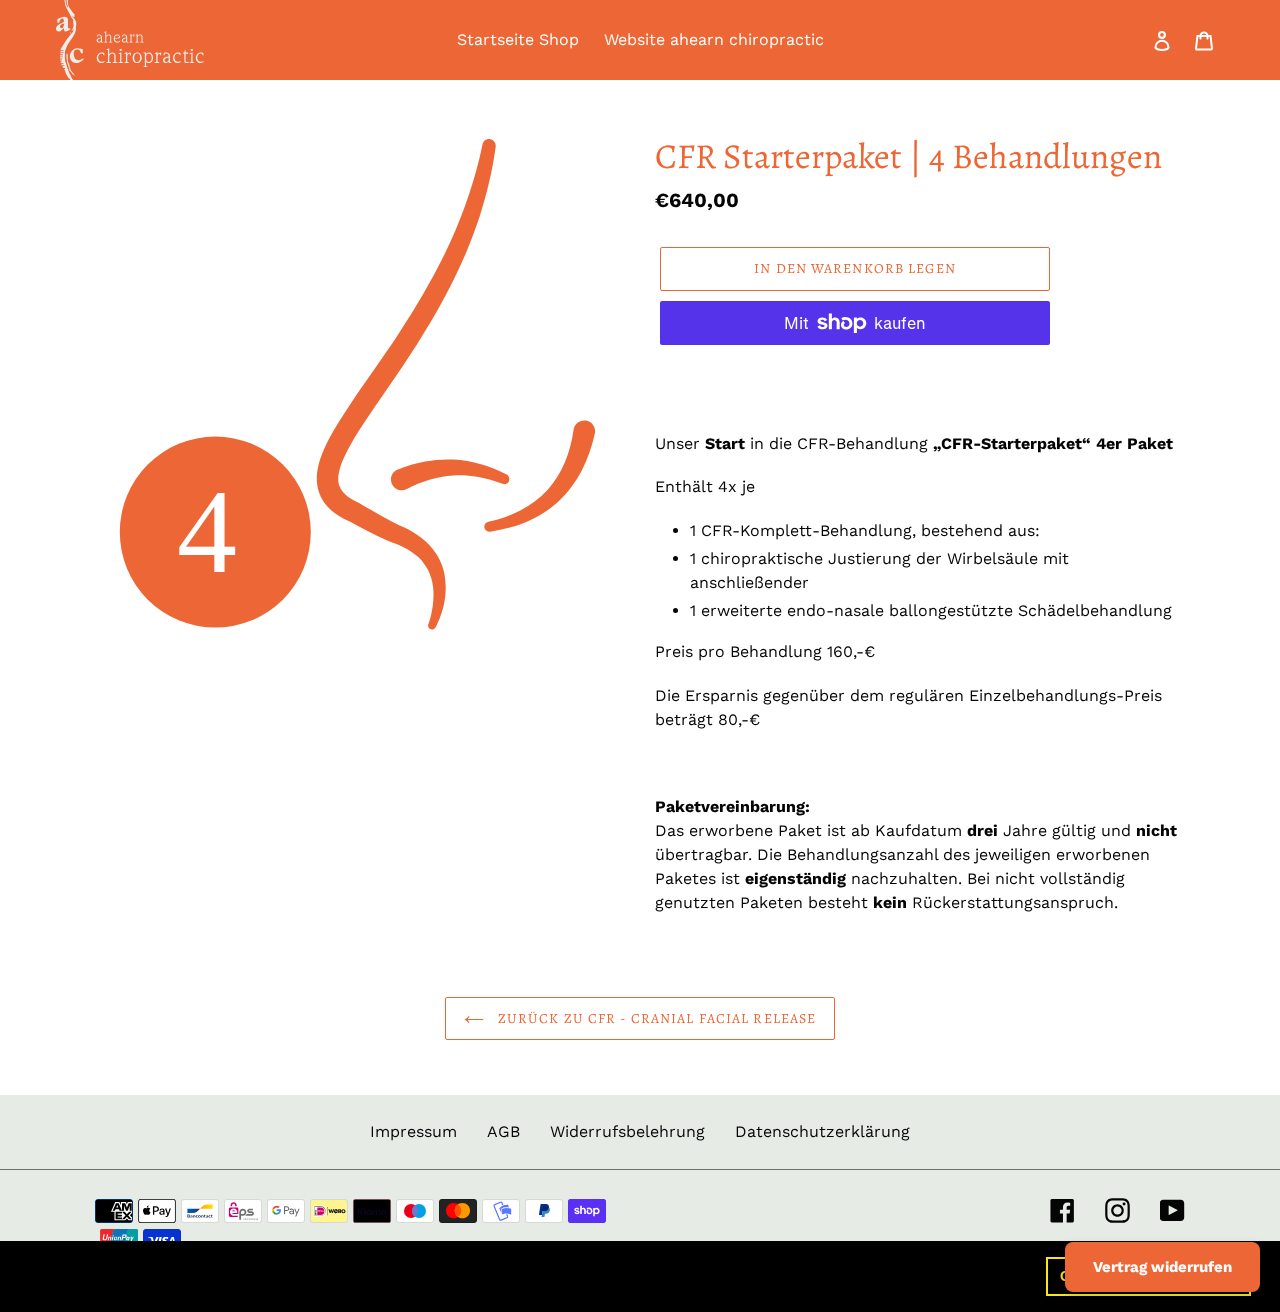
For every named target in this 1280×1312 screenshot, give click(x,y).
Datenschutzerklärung (822, 1131)
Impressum (413, 1131)
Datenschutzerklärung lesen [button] (812, 1275)
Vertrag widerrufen (1162, 1267)
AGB (503, 1131)
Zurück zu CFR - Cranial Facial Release (655, 1018)
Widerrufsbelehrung (627, 1131)
